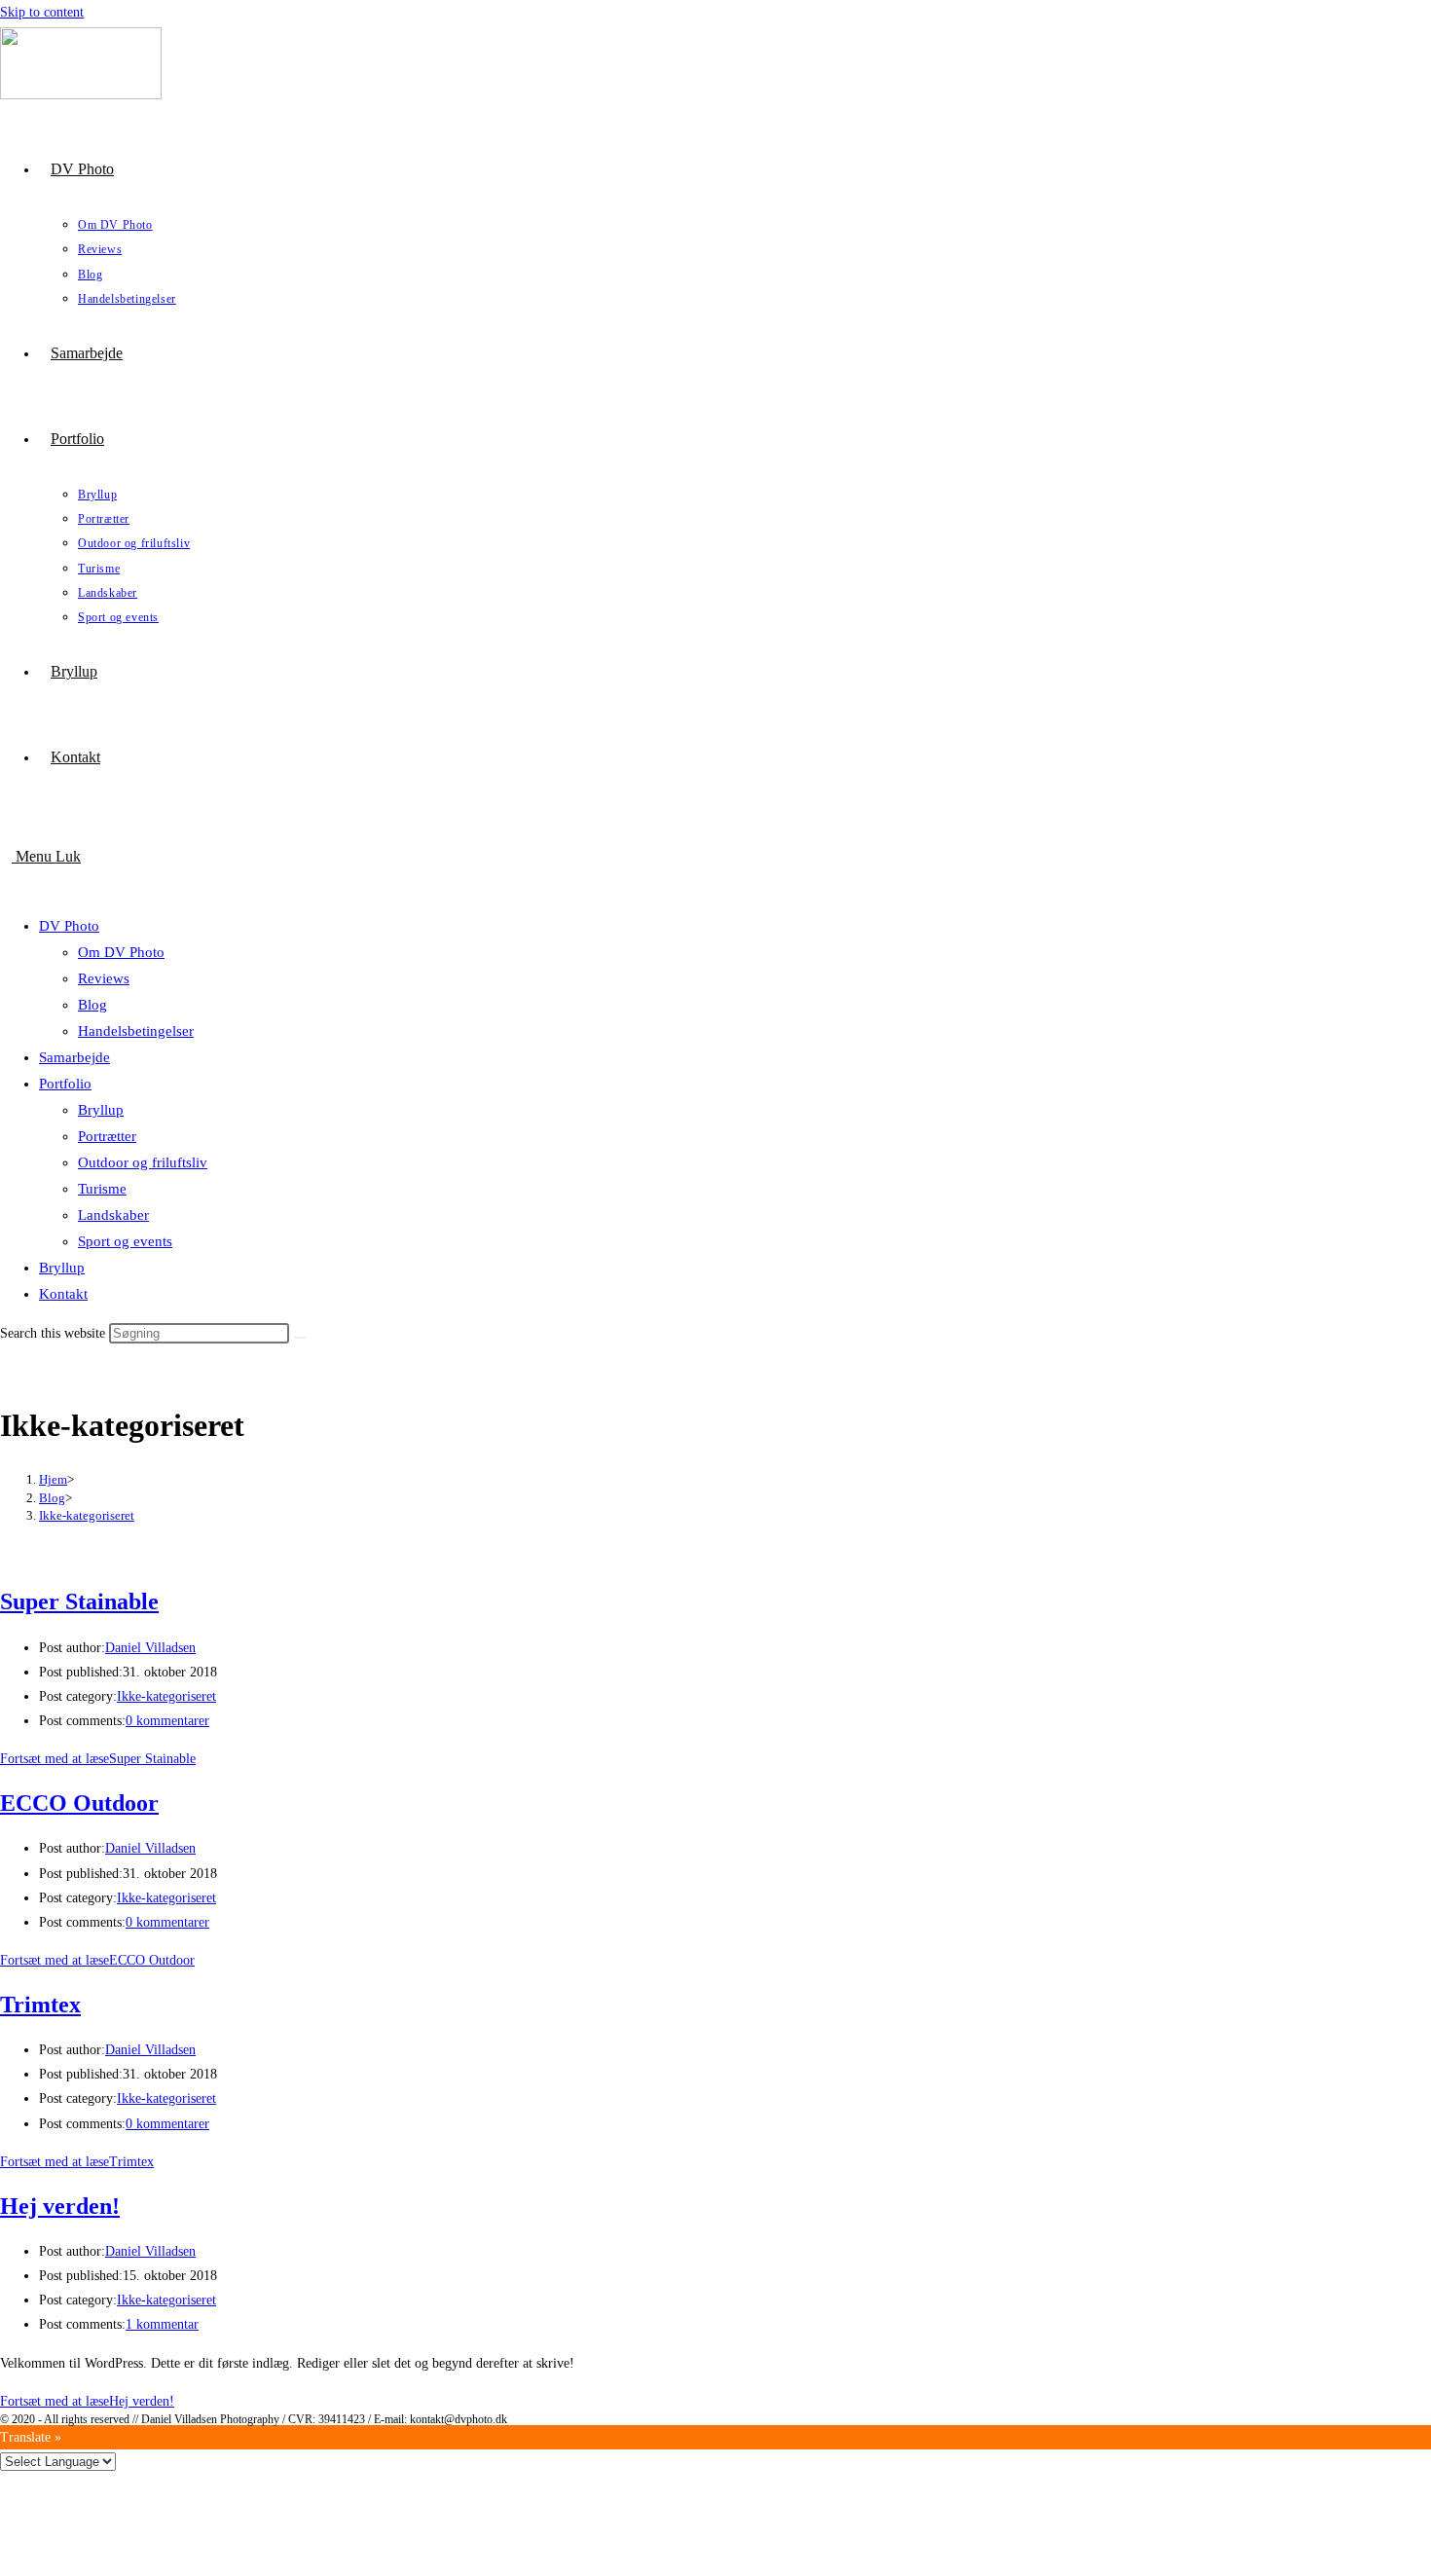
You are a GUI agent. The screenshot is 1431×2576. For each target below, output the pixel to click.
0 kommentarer (167, 1721)
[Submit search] (300, 1338)
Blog (92, 1005)
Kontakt (63, 1294)
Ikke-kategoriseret (87, 1515)
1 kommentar (162, 2324)
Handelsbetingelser (136, 1031)
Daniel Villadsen (150, 1648)
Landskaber (113, 1215)
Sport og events (125, 1241)
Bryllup (101, 1110)
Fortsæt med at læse (98, 1759)
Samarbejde (74, 1057)
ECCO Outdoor (79, 1803)
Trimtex (40, 2005)
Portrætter (107, 1136)
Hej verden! (60, 2206)
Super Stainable (79, 1601)
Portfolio (65, 1084)
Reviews (104, 978)
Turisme (102, 1189)
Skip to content (42, 12)
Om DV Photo (121, 952)
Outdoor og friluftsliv (143, 1162)
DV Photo (69, 926)
